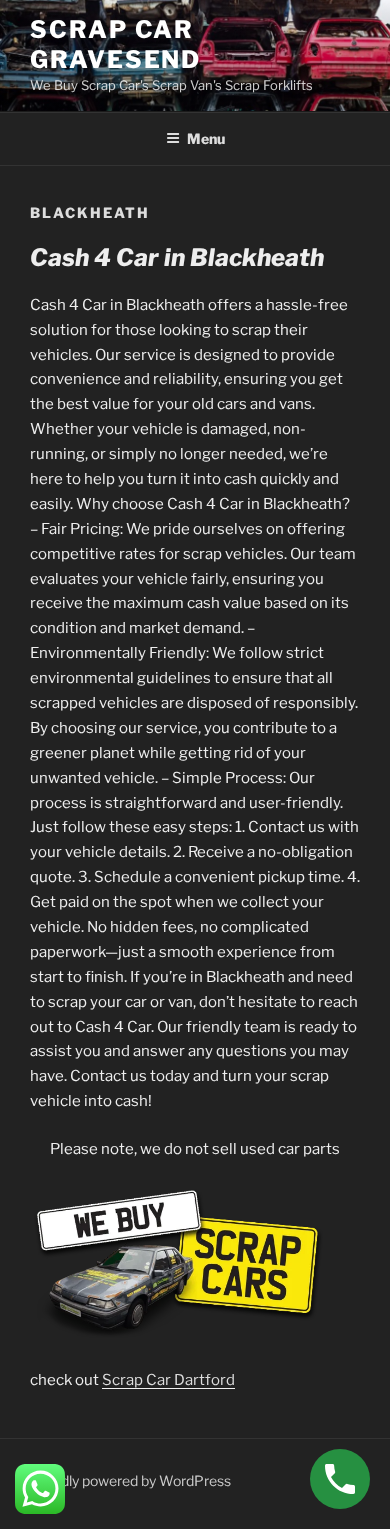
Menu (206, 138)
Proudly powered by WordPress (130, 1480)
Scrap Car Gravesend (115, 44)
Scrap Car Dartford (168, 1380)
